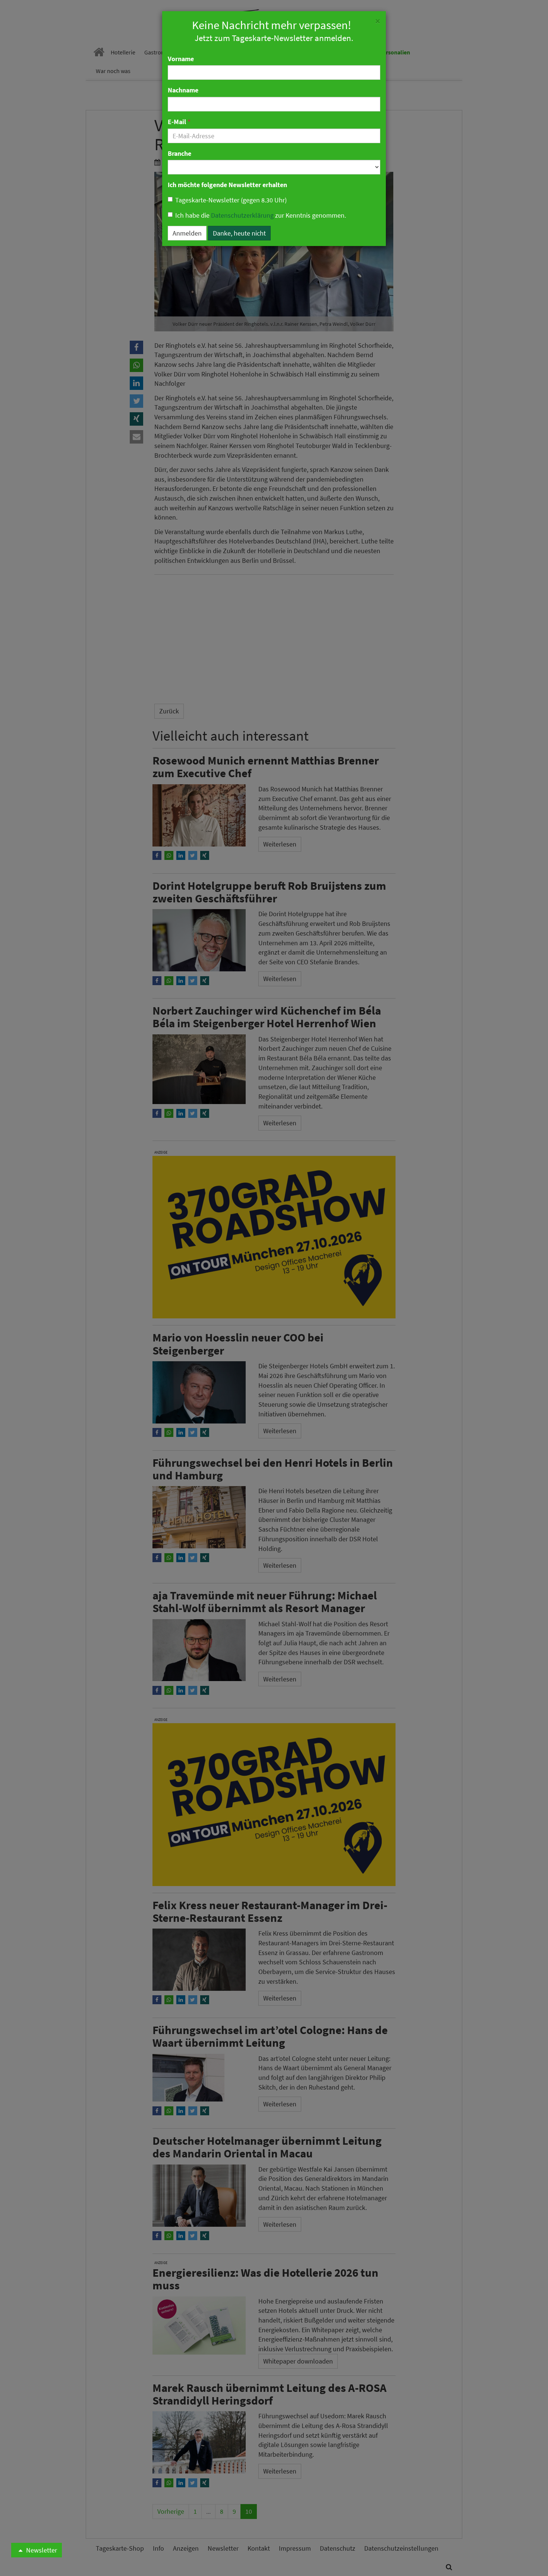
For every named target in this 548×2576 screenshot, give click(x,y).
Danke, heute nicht (239, 233)
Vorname (181, 59)
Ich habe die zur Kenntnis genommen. (261, 215)
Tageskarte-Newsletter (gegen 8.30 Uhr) (231, 200)
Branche (179, 153)
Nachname (183, 90)
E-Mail (179, 122)
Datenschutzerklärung (242, 215)
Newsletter (41, 2550)
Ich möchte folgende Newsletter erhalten (227, 185)
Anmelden (187, 233)
